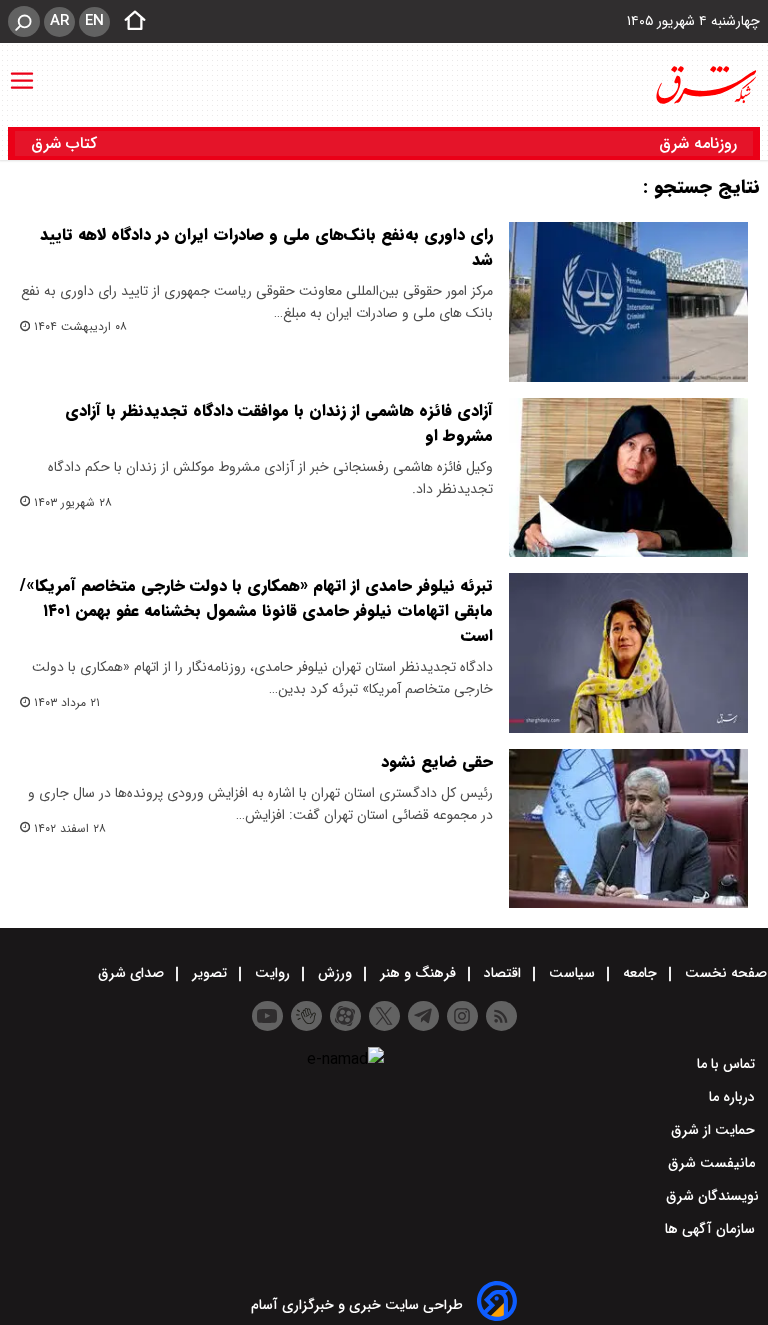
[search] (24, 21)
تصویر (209, 973)
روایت (272, 973)
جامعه (640, 973)
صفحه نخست (724, 973)
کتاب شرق (66, 143)
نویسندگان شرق (712, 1196)
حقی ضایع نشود (437, 761)
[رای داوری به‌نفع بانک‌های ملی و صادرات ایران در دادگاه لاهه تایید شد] (628, 302)
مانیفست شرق (713, 1163)
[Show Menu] (22, 71)
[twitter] (384, 1016)
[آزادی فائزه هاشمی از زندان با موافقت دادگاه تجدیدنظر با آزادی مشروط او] (628, 478)
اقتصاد (502, 973)
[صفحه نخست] (129, 22)
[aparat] (345, 1016)
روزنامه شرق (698, 143)
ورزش (335, 973)
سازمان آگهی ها (712, 1229)
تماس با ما (728, 1064)
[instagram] (462, 1016)
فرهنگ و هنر (418, 973)
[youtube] (267, 1016)
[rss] (501, 1016)
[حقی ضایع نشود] (628, 829)
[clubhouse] (306, 1016)
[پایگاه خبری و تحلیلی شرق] (705, 85)
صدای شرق (133, 973)
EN (94, 21)
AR (59, 21)
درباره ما (734, 1097)
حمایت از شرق (715, 1130)
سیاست (572, 973)
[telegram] (423, 1016)
